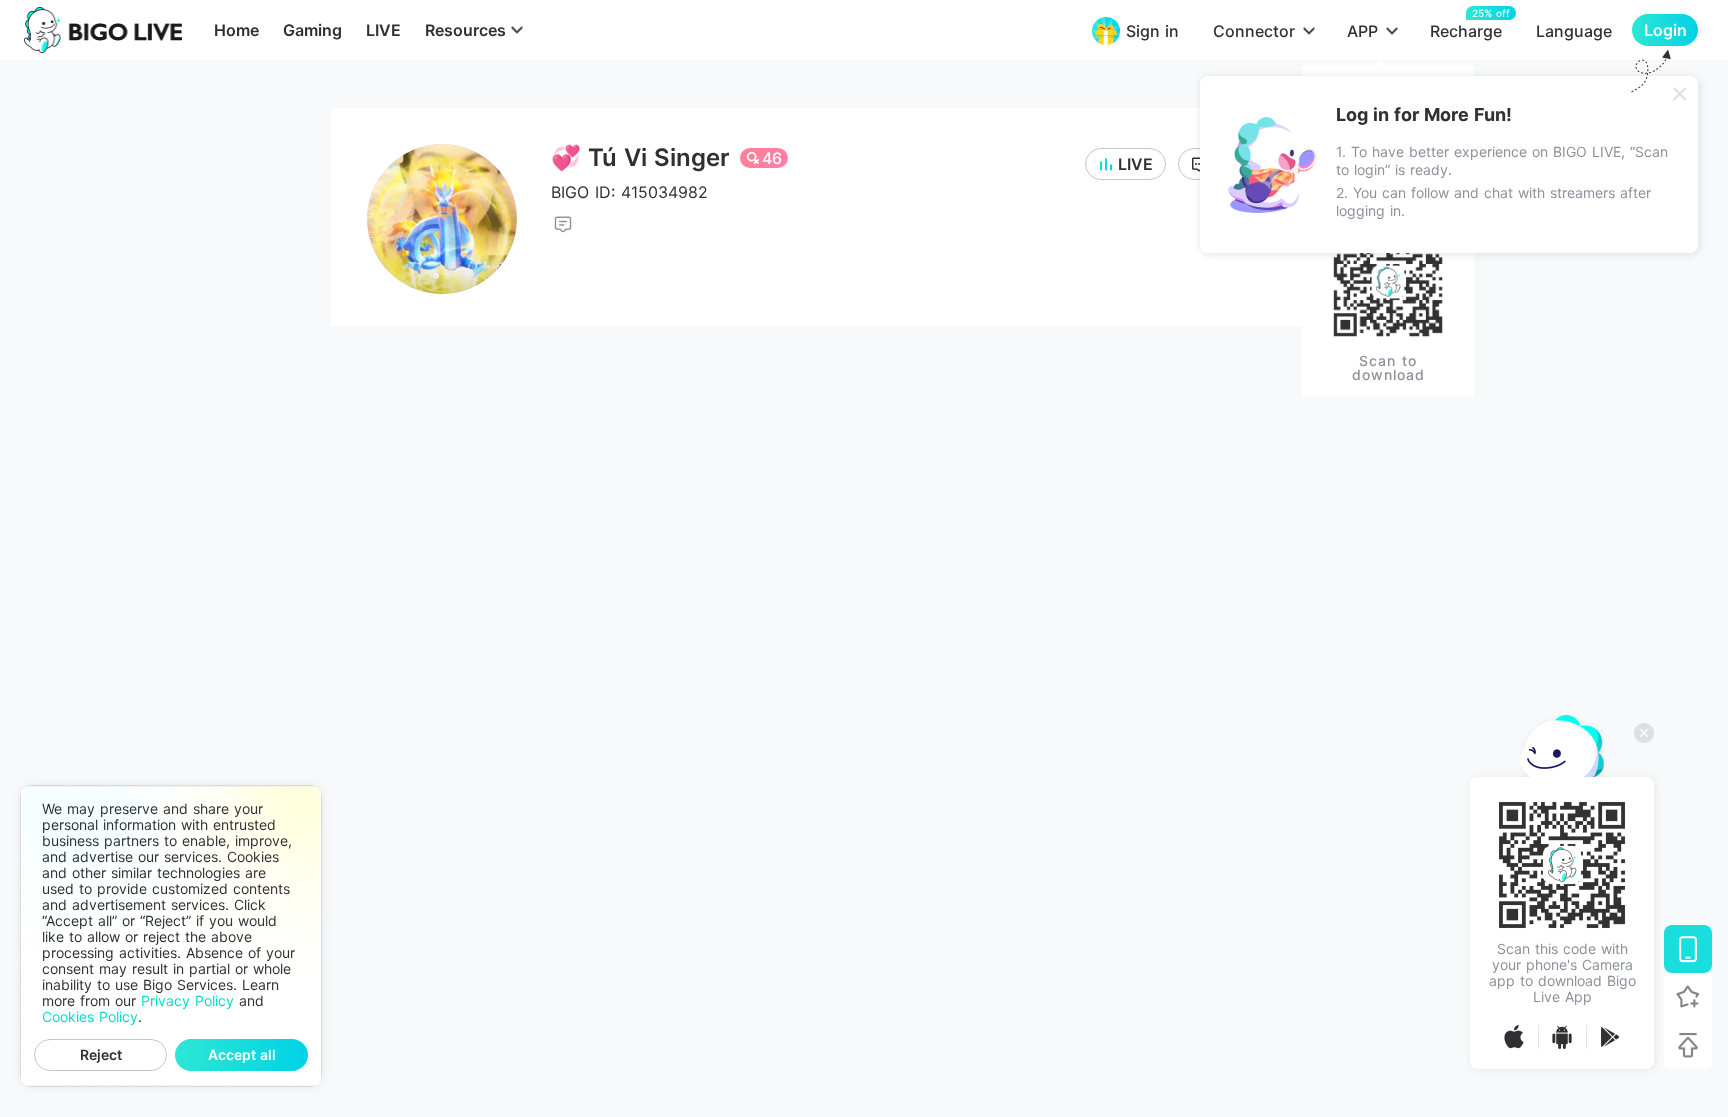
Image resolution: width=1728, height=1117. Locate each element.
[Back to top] (1688, 1045)
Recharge (1466, 30)
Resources (465, 30)
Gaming (312, 30)
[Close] (1680, 94)
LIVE (383, 30)
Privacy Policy (187, 1001)
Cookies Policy (90, 1017)
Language (1574, 31)
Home (236, 30)
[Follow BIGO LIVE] (1688, 997)
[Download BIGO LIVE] (1688, 949)
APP (1362, 31)
